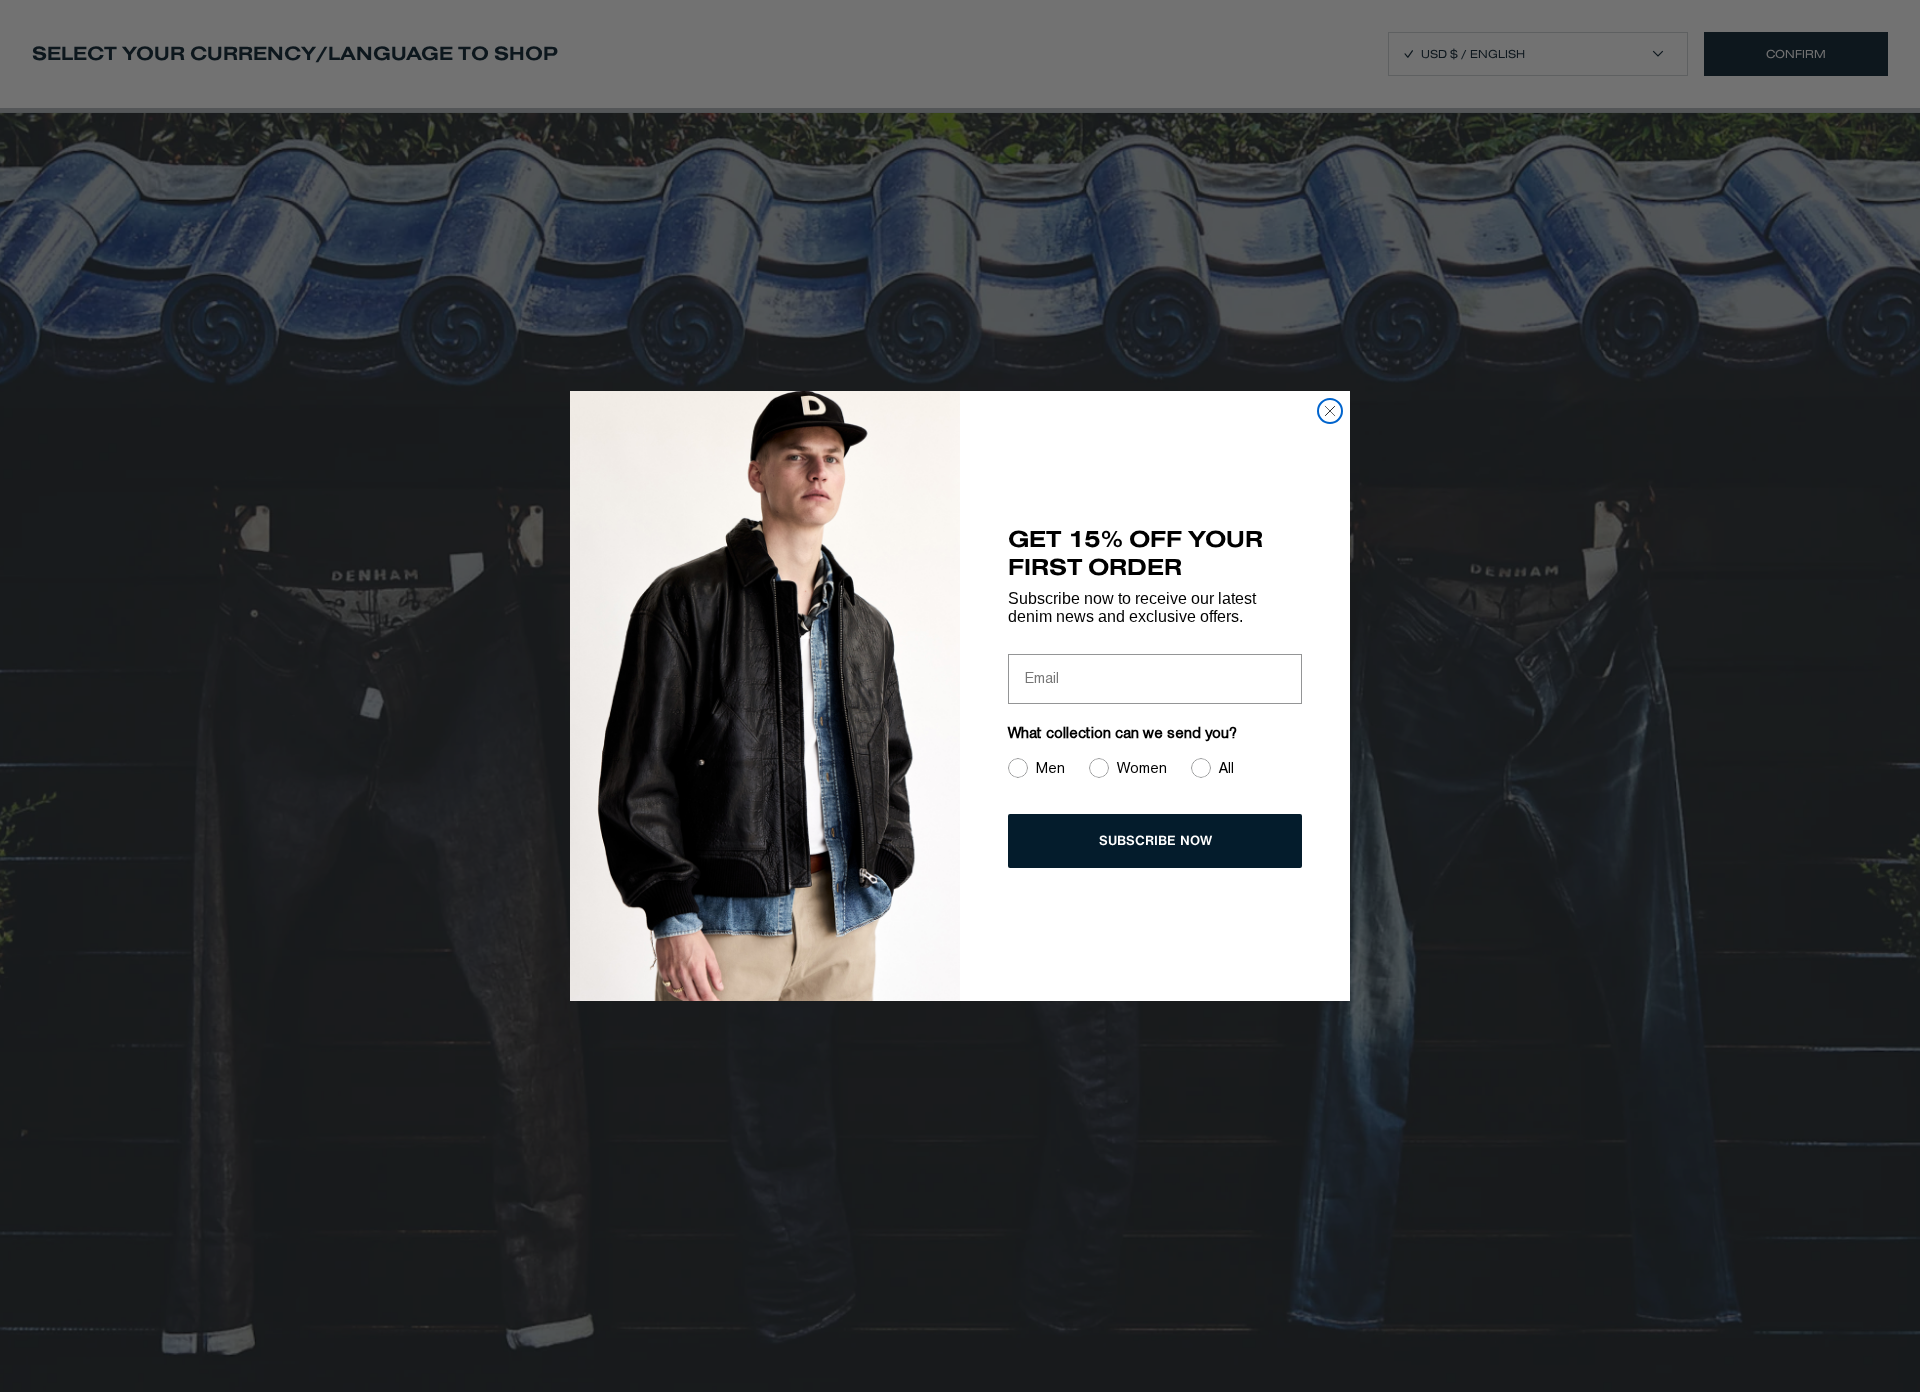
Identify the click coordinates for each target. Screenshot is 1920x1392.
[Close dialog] (1330, 411)
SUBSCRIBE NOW (1155, 840)
